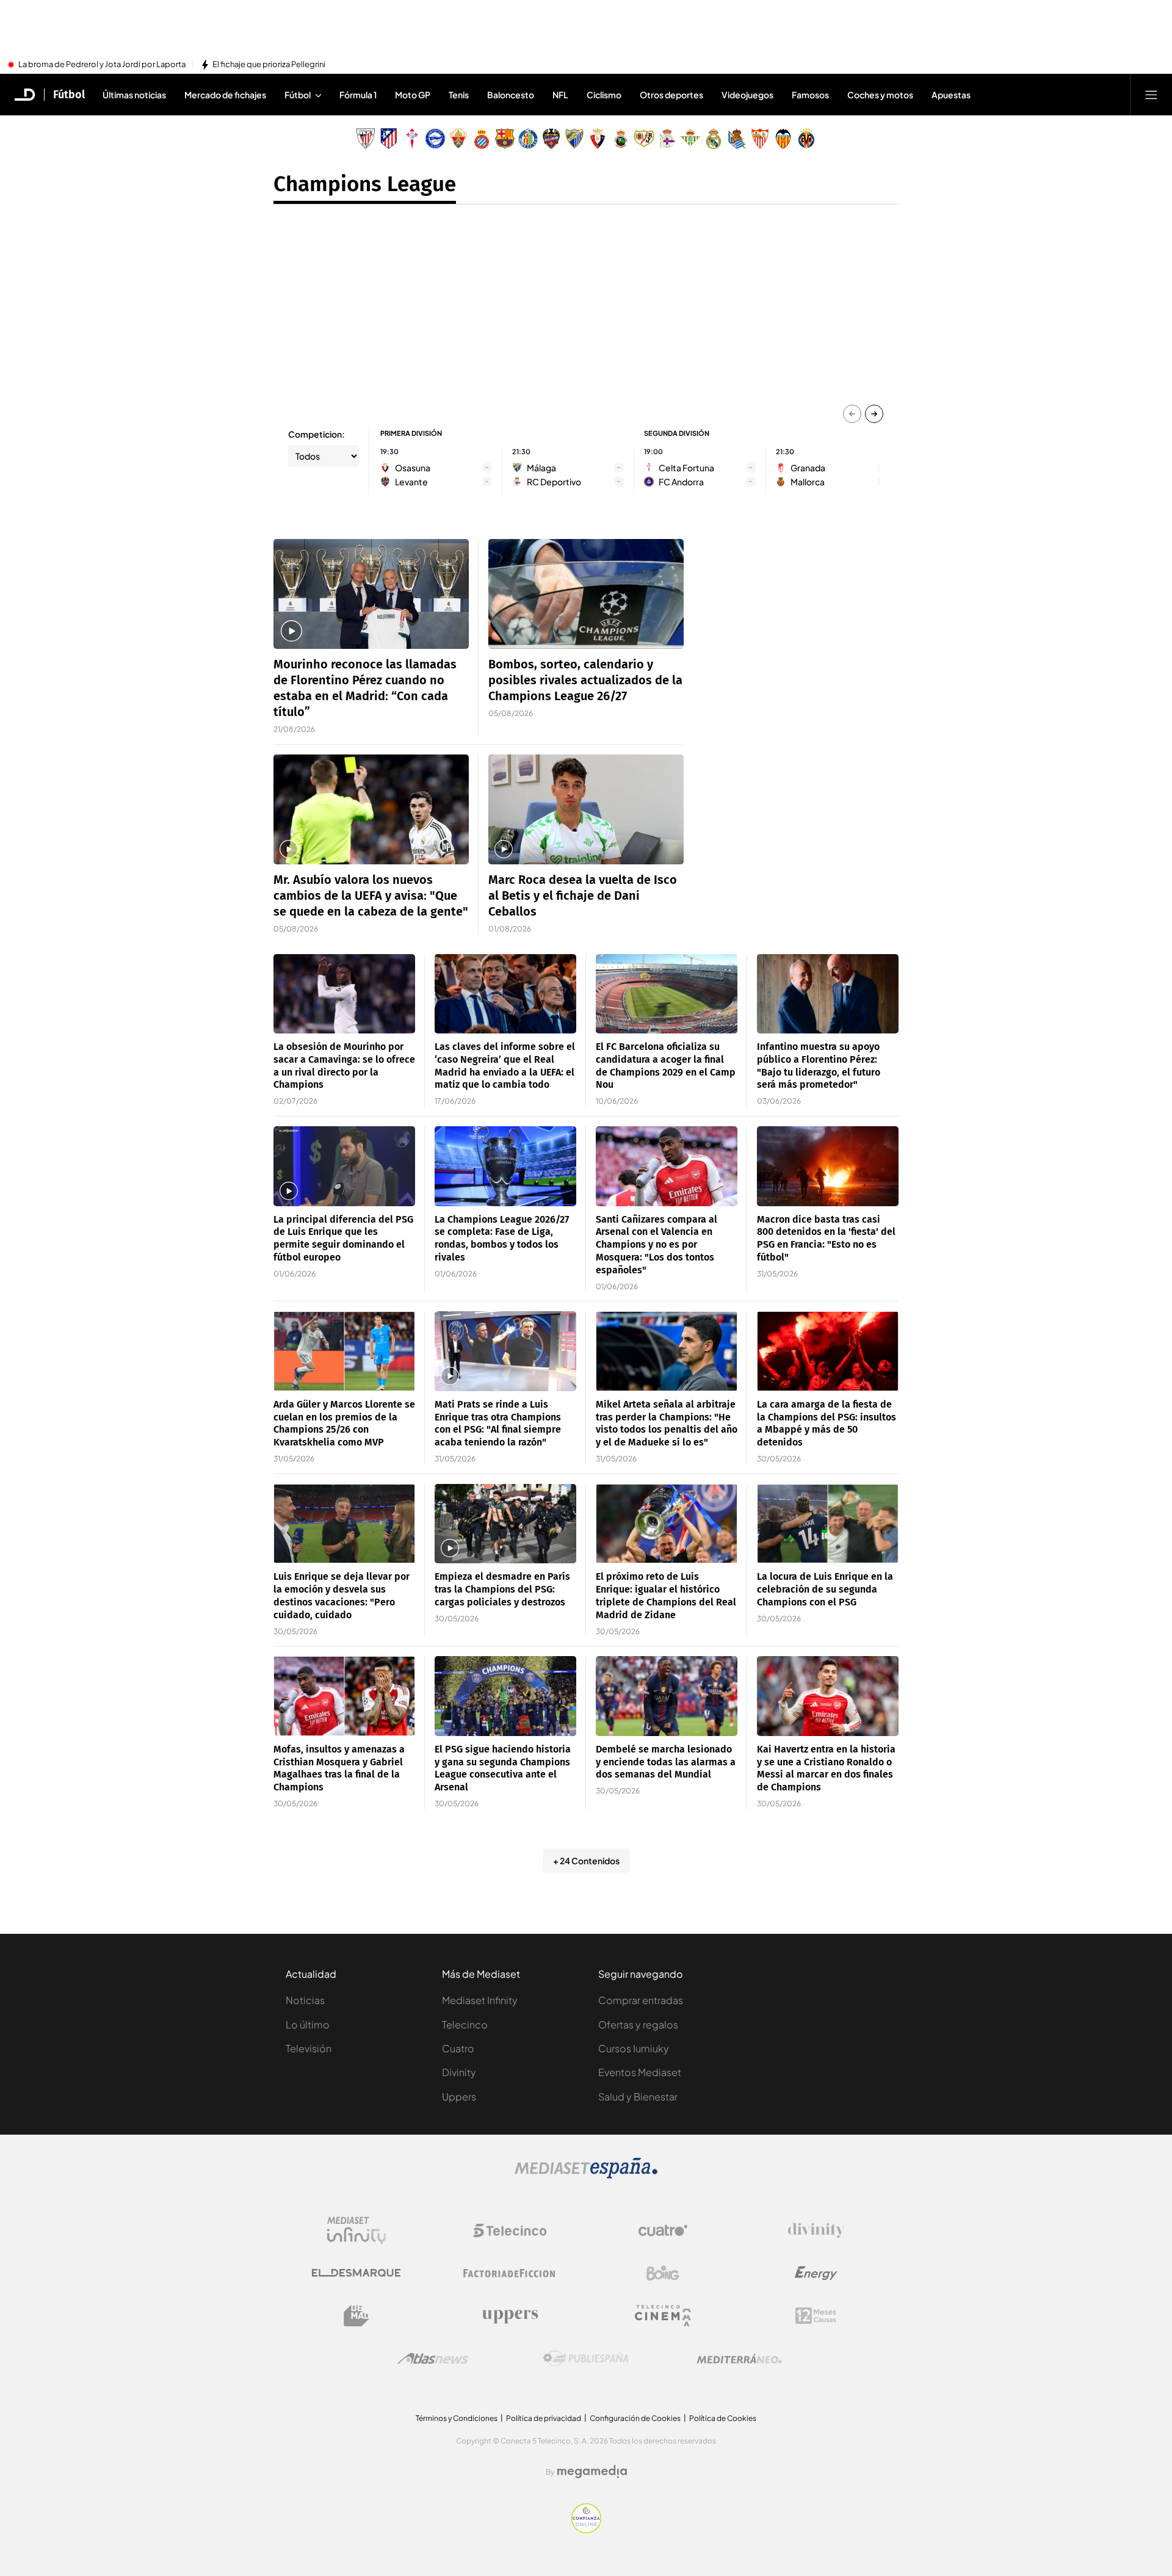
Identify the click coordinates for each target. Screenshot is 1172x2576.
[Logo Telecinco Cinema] (663, 2316)
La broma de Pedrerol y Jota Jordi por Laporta (102, 65)
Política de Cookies (723, 2418)
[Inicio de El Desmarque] (25, 95)
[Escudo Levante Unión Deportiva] (551, 139)
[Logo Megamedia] (592, 2472)
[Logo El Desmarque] (356, 2273)
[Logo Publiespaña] (586, 2359)
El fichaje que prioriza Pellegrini (269, 65)
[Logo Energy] (816, 2273)
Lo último (308, 2024)
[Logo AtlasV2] (433, 2358)
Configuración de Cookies (635, 2418)
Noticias (305, 2000)
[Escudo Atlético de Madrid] (389, 139)
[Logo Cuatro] (663, 2230)
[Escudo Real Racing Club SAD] (621, 139)
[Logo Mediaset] (586, 2175)
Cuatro (458, 2048)
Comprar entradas (641, 2000)
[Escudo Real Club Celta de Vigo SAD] (412, 139)
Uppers (459, 2097)
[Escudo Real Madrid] (714, 139)
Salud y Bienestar (638, 2097)
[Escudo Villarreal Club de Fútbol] (806, 139)
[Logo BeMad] (356, 2316)
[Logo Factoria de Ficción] (510, 2273)
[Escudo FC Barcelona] (505, 139)
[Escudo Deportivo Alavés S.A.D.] (435, 139)
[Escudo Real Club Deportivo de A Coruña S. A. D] (667, 139)
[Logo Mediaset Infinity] (356, 2230)
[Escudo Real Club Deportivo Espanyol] (482, 139)
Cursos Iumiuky (634, 2048)
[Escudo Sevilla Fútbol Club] (760, 139)
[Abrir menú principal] (1151, 95)
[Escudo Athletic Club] (366, 139)
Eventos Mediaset (640, 2072)
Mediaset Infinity (480, 2000)
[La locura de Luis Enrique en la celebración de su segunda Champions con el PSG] (828, 1524)
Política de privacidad (544, 2418)
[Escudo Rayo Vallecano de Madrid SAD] (644, 139)
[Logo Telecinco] (510, 2230)
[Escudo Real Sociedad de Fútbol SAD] (737, 139)
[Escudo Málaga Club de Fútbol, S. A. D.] (574, 139)
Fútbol (69, 95)
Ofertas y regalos (638, 2024)
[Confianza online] (586, 2530)
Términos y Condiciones (457, 2418)
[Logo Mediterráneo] (739, 2359)
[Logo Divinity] (816, 2230)
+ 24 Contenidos (586, 1861)
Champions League (365, 184)
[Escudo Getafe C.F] (528, 139)
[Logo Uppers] (510, 2316)
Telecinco (465, 2024)
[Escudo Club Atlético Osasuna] (598, 139)
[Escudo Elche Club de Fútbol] (458, 139)
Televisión (309, 2048)
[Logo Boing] (663, 2273)
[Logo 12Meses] (816, 2316)
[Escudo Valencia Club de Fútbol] (783, 139)
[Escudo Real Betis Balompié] (690, 139)
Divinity (459, 2072)
